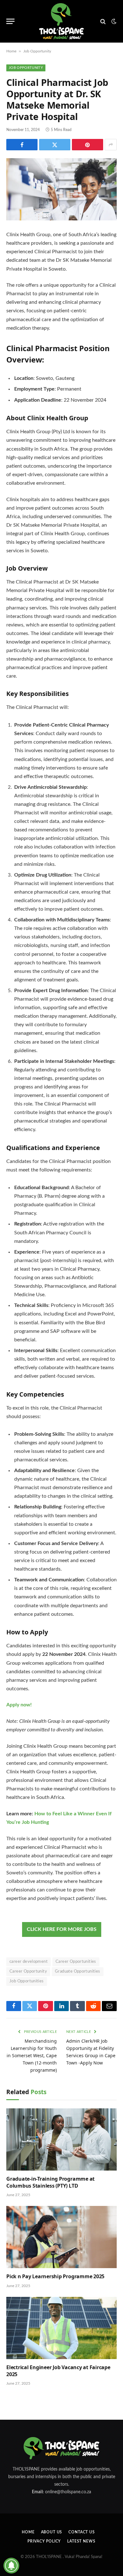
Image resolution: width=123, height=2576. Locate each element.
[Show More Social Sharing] (111, 145)
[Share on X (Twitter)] (55, 145)
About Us (52, 2532)
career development (29, 1962)
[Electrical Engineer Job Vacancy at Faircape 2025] (61, 2328)
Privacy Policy (44, 2541)
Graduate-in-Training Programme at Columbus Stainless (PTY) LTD (50, 2182)
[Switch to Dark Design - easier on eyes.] (113, 21)
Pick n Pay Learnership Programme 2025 (55, 2276)
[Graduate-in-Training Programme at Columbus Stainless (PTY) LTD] (61, 2139)
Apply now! (19, 1705)
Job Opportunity (37, 51)
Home (11, 51)
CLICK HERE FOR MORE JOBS (62, 1929)
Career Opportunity (28, 1971)
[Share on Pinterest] (88, 145)
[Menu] (10, 21)
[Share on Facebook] (22, 145)
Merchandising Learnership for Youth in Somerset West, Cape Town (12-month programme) (32, 2055)
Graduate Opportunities (78, 1971)
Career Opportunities (76, 1962)
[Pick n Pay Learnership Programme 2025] (61, 2237)
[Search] (103, 21)
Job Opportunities (27, 1981)
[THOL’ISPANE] (61, 21)
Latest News (81, 2541)
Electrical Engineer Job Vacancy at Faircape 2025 (58, 2371)
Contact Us (82, 2532)
